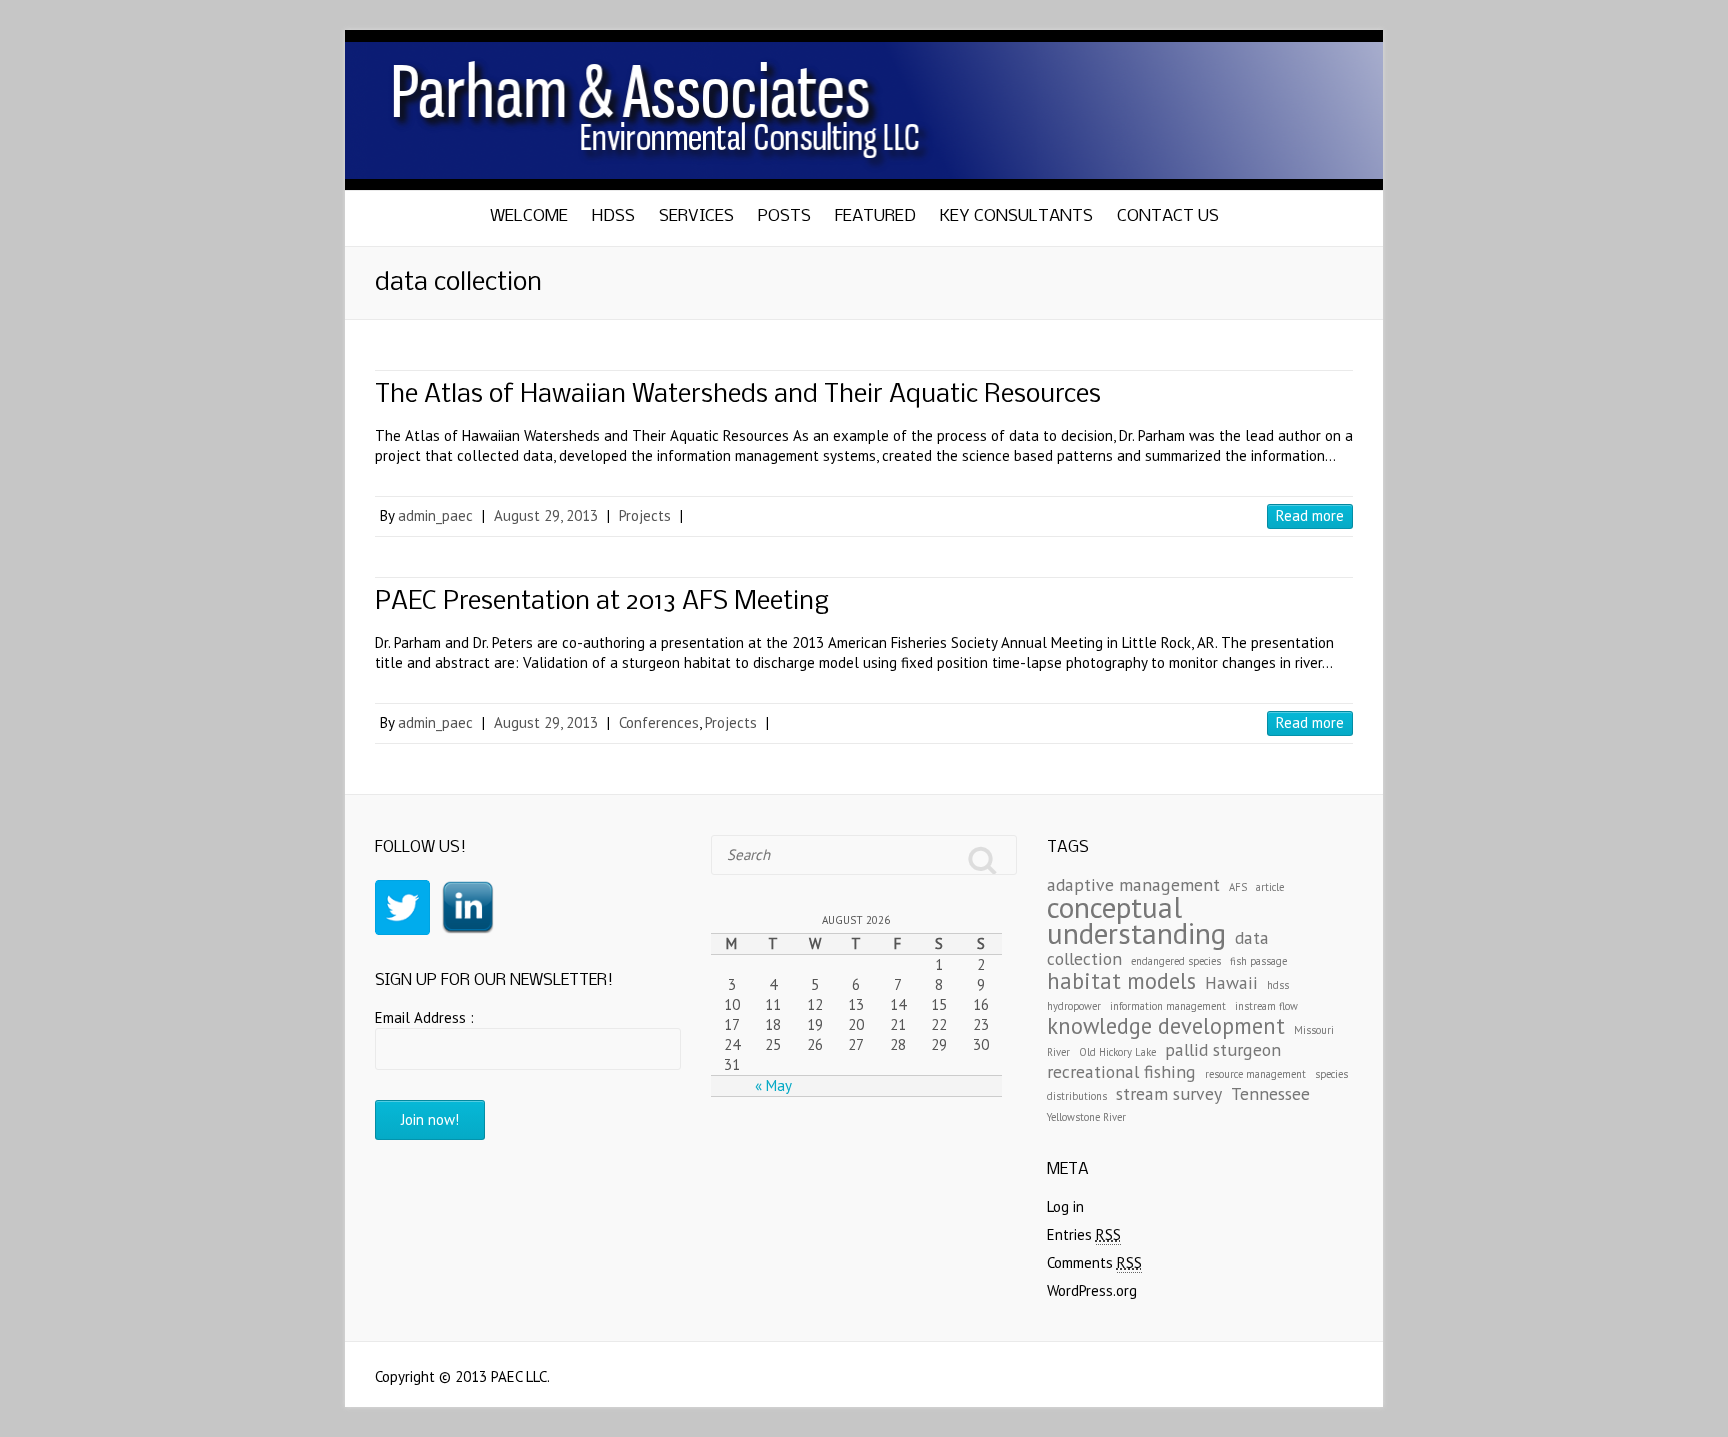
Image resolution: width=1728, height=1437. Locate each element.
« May (773, 1085)
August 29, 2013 (546, 515)
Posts (784, 216)
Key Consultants (1016, 216)
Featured (875, 216)
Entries (1084, 1234)
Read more (1310, 515)
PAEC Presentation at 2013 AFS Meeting (602, 602)
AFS (1238, 887)
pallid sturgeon (1223, 1049)
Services (696, 216)
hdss (1278, 985)
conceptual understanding (1136, 920)
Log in (1065, 1206)
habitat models (1121, 980)
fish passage (1258, 961)
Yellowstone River (1086, 1117)
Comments (1094, 1262)
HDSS (613, 216)
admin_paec (435, 515)
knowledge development (1166, 1025)
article (1270, 887)
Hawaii (1231, 982)
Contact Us (1168, 216)
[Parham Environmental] (864, 39)
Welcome (529, 216)
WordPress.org (1092, 1290)
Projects (645, 515)
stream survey (1169, 1093)
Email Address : (424, 1017)
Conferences (659, 722)
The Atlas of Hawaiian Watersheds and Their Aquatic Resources (738, 395)
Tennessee (1270, 1093)
